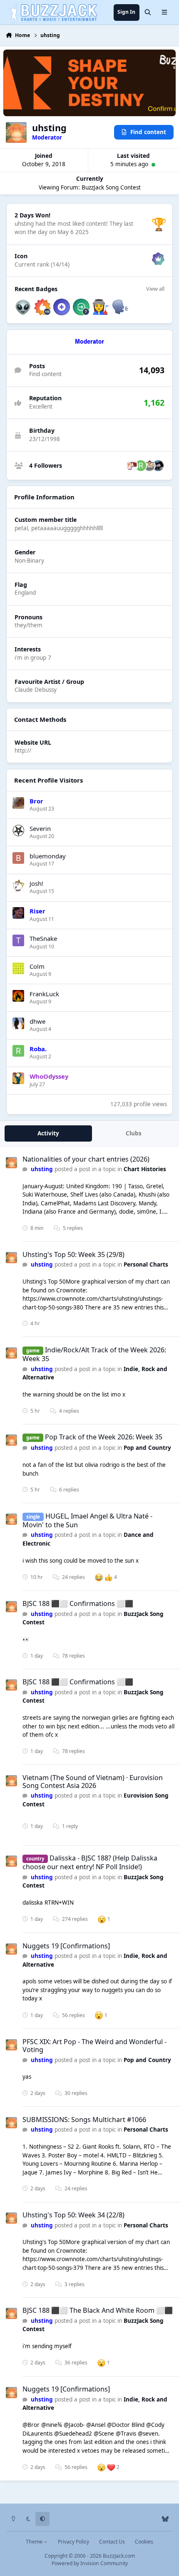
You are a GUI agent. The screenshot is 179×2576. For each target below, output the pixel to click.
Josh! (36, 883)
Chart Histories (145, 1169)
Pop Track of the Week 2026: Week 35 (104, 1437)
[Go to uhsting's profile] (11, 1163)
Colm (37, 966)
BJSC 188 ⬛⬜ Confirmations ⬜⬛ (78, 1603)
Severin (40, 828)
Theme (35, 2542)
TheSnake (43, 938)
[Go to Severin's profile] (18, 830)
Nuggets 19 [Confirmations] (66, 1946)
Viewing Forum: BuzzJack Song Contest (90, 187)
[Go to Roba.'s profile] (141, 466)
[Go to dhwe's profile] (18, 1023)
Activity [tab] (48, 1133)
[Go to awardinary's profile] (149, 466)
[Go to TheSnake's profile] (18, 940)
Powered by (90, 2563)
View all (155, 289)
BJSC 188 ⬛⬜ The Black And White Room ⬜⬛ (98, 2310)
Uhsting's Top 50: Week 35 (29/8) (73, 1254)
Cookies (144, 2542)
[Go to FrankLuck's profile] (18, 996)
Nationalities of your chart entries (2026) (86, 1159)
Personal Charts (146, 1264)
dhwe (37, 1021)
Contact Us (112, 2542)
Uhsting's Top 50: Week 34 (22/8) (73, 2215)
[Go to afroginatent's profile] (158, 466)
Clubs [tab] (134, 1133)
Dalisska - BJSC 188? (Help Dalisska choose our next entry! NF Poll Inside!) (90, 1862)
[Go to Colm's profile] (18, 968)
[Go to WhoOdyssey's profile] (18, 1078)
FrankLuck (44, 994)
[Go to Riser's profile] (18, 913)
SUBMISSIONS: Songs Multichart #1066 (84, 2120)
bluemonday (48, 856)
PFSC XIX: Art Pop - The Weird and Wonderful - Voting (94, 2046)
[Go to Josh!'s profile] (18, 885)
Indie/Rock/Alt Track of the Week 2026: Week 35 (94, 1354)
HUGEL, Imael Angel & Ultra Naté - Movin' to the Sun (87, 1520)
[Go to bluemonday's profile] (18, 858)
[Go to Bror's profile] (18, 803)
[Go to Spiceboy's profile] (132, 466)
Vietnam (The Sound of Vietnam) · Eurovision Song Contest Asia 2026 (93, 1782)
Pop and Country (147, 1448)
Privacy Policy (73, 2542)
